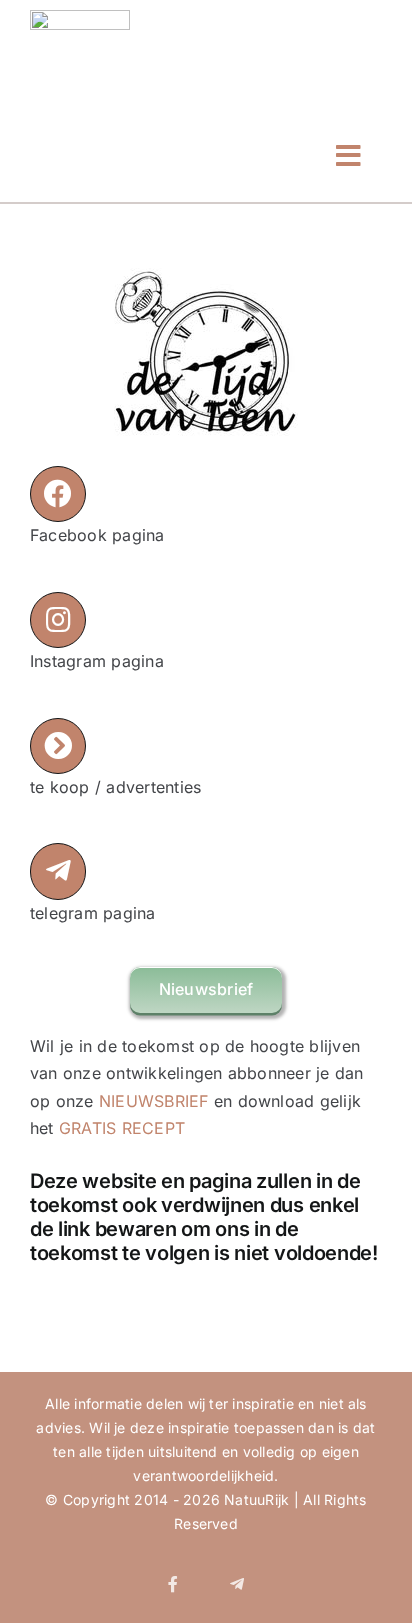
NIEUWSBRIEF (154, 1101)
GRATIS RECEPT (122, 1128)
